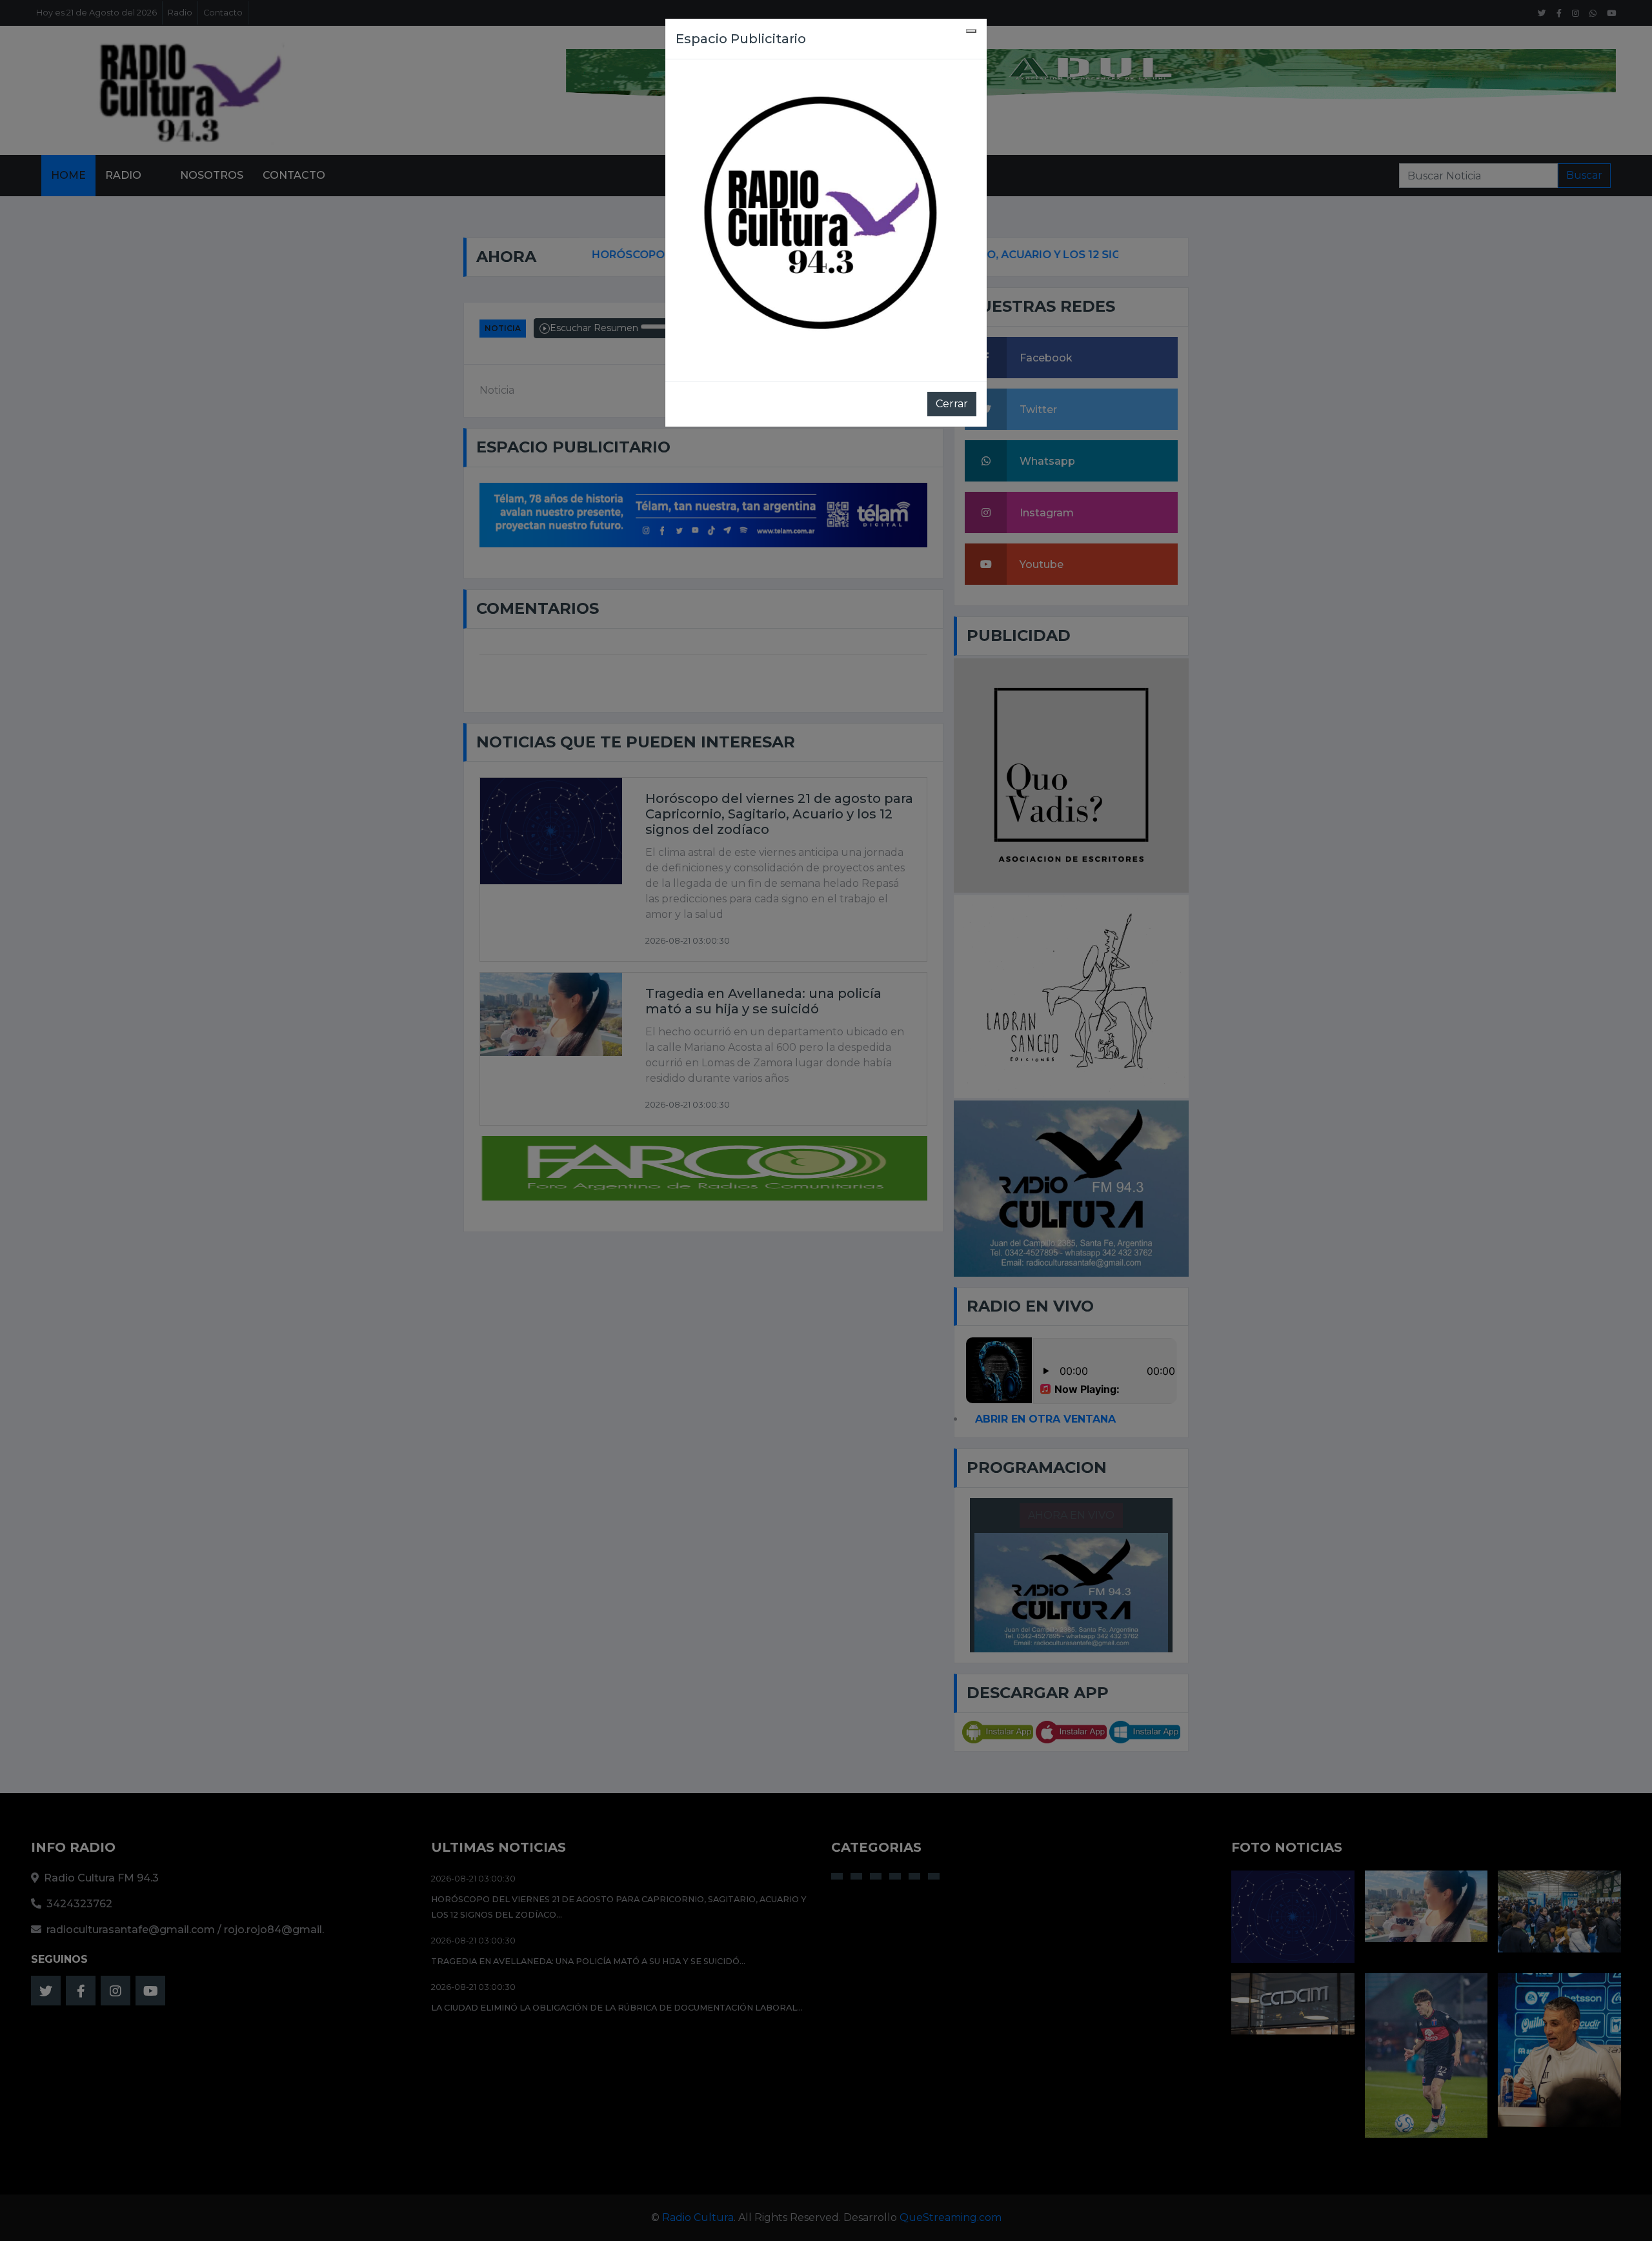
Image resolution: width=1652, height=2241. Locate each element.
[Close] (971, 31)
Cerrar (952, 404)
